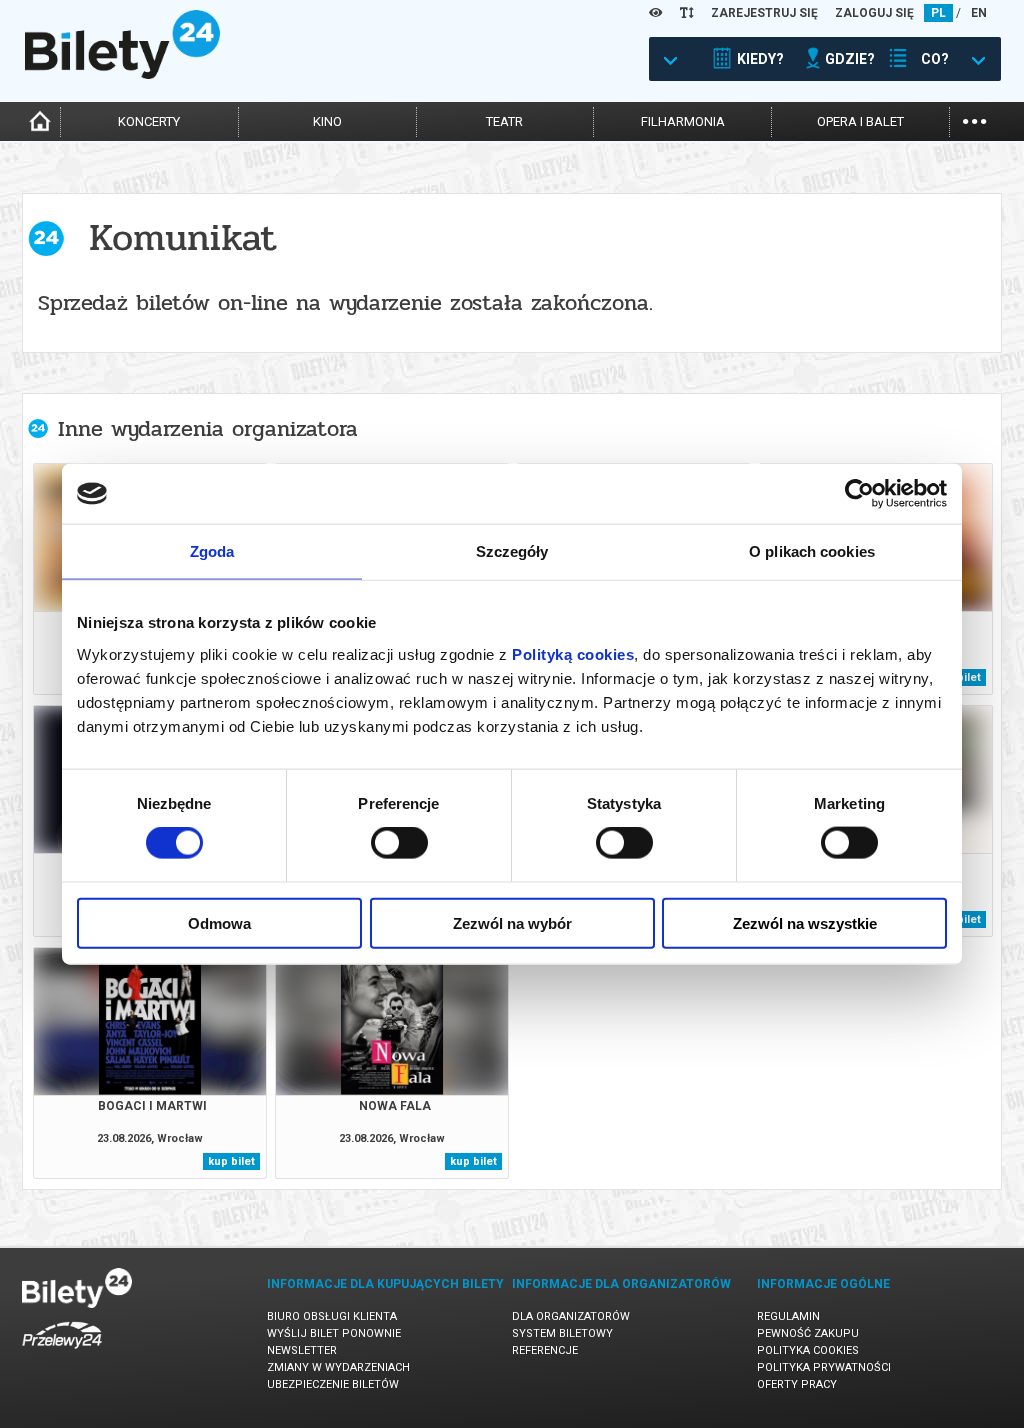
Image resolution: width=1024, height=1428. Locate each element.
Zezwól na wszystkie (805, 922)
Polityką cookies (573, 653)
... (974, 119)
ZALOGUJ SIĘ (874, 13)
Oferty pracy (797, 1384)
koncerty (149, 121)
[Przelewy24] (62, 1352)
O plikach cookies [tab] (812, 551)
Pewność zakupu (808, 1333)
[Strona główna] (122, 74)
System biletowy (562, 1333)
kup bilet (231, 1161)
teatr (504, 121)
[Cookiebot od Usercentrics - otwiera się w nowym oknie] (859, 494)
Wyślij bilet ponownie (334, 1333)
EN (979, 13)
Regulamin (788, 1316)
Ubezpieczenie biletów (333, 1384)
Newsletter (302, 1350)
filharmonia (683, 121)
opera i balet (860, 121)
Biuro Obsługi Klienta (332, 1316)
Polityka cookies (808, 1350)
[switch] (399, 843)
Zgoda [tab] (212, 551)
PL (938, 13)
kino (327, 121)
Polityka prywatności (824, 1367)
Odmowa (219, 922)
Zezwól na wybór (512, 922)
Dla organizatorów (571, 1316)
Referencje (545, 1350)
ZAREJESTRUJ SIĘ (764, 13)
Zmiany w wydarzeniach (338, 1367)
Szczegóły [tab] (512, 551)
